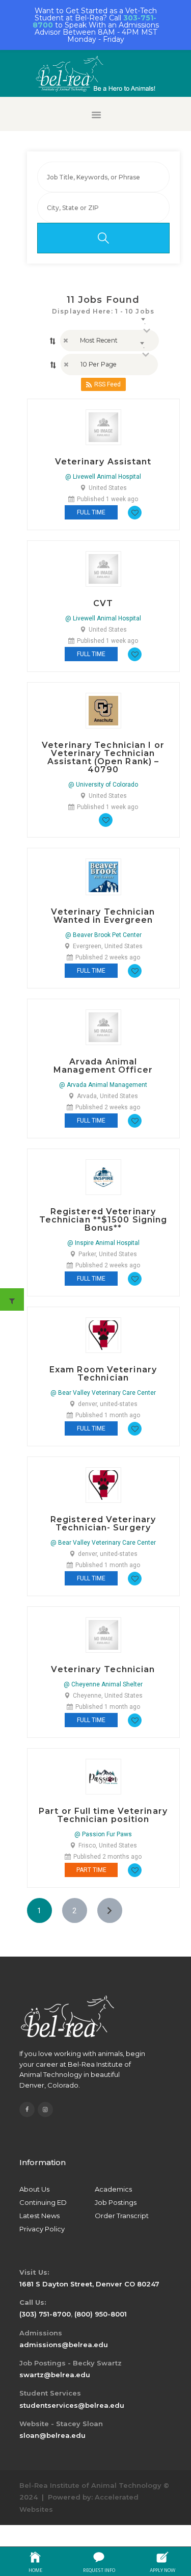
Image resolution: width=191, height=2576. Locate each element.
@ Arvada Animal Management (103, 1085)
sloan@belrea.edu (52, 2435)
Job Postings (116, 2202)
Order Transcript (122, 2216)
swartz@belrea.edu (55, 2375)
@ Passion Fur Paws (103, 1834)
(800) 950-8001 (101, 2314)
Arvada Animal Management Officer (103, 1066)
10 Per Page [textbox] (99, 364)
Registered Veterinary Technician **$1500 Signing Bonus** (103, 1220)
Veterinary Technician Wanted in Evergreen (103, 916)
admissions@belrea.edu (64, 2345)
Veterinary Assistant (103, 462)
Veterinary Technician (103, 1670)
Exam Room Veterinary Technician (103, 1374)
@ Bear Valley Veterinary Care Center (103, 1393)
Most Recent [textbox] (99, 340)
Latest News (39, 2216)
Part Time (91, 1870)
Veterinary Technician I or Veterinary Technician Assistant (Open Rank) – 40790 (103, 758)
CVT (103, 604)
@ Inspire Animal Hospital (103, 1243)
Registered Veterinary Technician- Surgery (103, 1524)
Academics (113, 2189)
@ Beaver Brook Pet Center (103, 935)
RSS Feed (107, 384)
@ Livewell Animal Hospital (103, 477)
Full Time (91, 512)
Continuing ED (43, 2202)
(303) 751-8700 (45, 2314)
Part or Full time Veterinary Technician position (103, 1815)
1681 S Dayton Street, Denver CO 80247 (89, 2284)
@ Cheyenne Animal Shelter (103, 1684)
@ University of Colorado (103, 785)
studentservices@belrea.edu (72, 2405)
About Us (34, 2189)
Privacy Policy (42, 2229)
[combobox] (109, 341)
